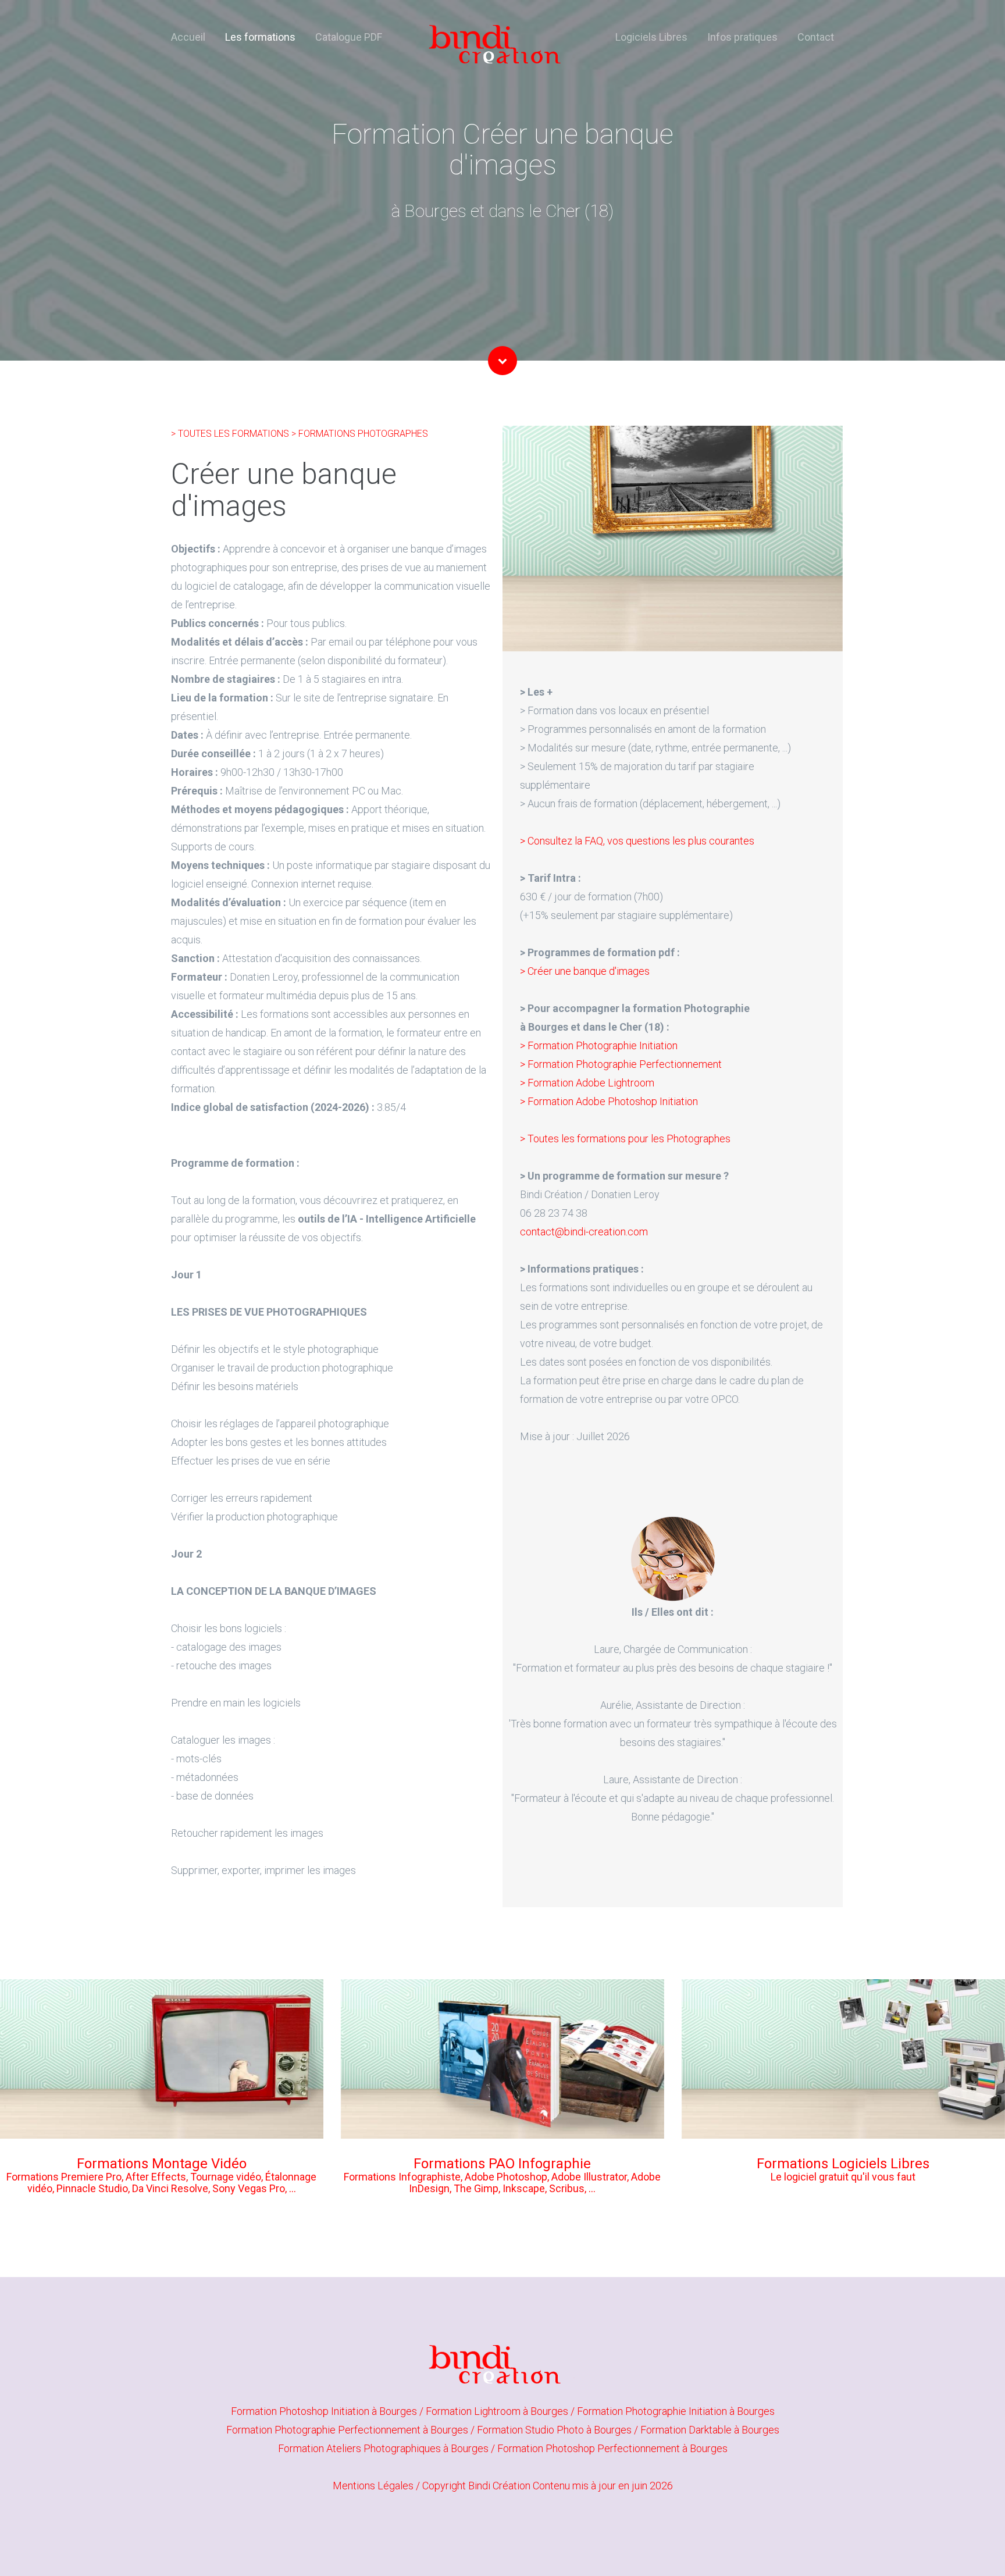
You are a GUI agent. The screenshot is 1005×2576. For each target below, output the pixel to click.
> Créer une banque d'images (585, 971)
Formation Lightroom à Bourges (498, 2411)
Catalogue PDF (349, 37)
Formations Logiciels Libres (843, 2164)
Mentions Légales (373, 2486)
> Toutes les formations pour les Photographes (625, 1139)
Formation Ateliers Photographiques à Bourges (384, 2448)
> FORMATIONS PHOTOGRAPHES (360, 434)
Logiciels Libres (651, 37)
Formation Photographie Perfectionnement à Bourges (348, 2430)
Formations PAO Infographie (502, 2164)
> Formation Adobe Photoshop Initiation (609, 1101)
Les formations (260, 37)
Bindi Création (499, 2486)
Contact (816, 37)
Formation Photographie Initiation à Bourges (676, 2411)
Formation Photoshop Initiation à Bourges (325, 2411)
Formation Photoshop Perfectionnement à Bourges (612, 2448)
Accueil (188, 37)
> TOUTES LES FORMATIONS (231, 434)
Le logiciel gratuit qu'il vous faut (843, 2177)
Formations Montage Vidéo (162, 2164)
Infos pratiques (742, 37)
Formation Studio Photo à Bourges (555, 2430)
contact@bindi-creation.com (584, 1232)
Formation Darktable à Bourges (710, 2430)
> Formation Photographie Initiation (599, 1045)
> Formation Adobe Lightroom (587, 1083)
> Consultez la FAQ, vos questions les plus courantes (637, 841)
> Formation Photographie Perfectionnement (621, 1064)
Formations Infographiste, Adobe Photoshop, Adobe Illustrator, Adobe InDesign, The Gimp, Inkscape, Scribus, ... (502, 2183)
